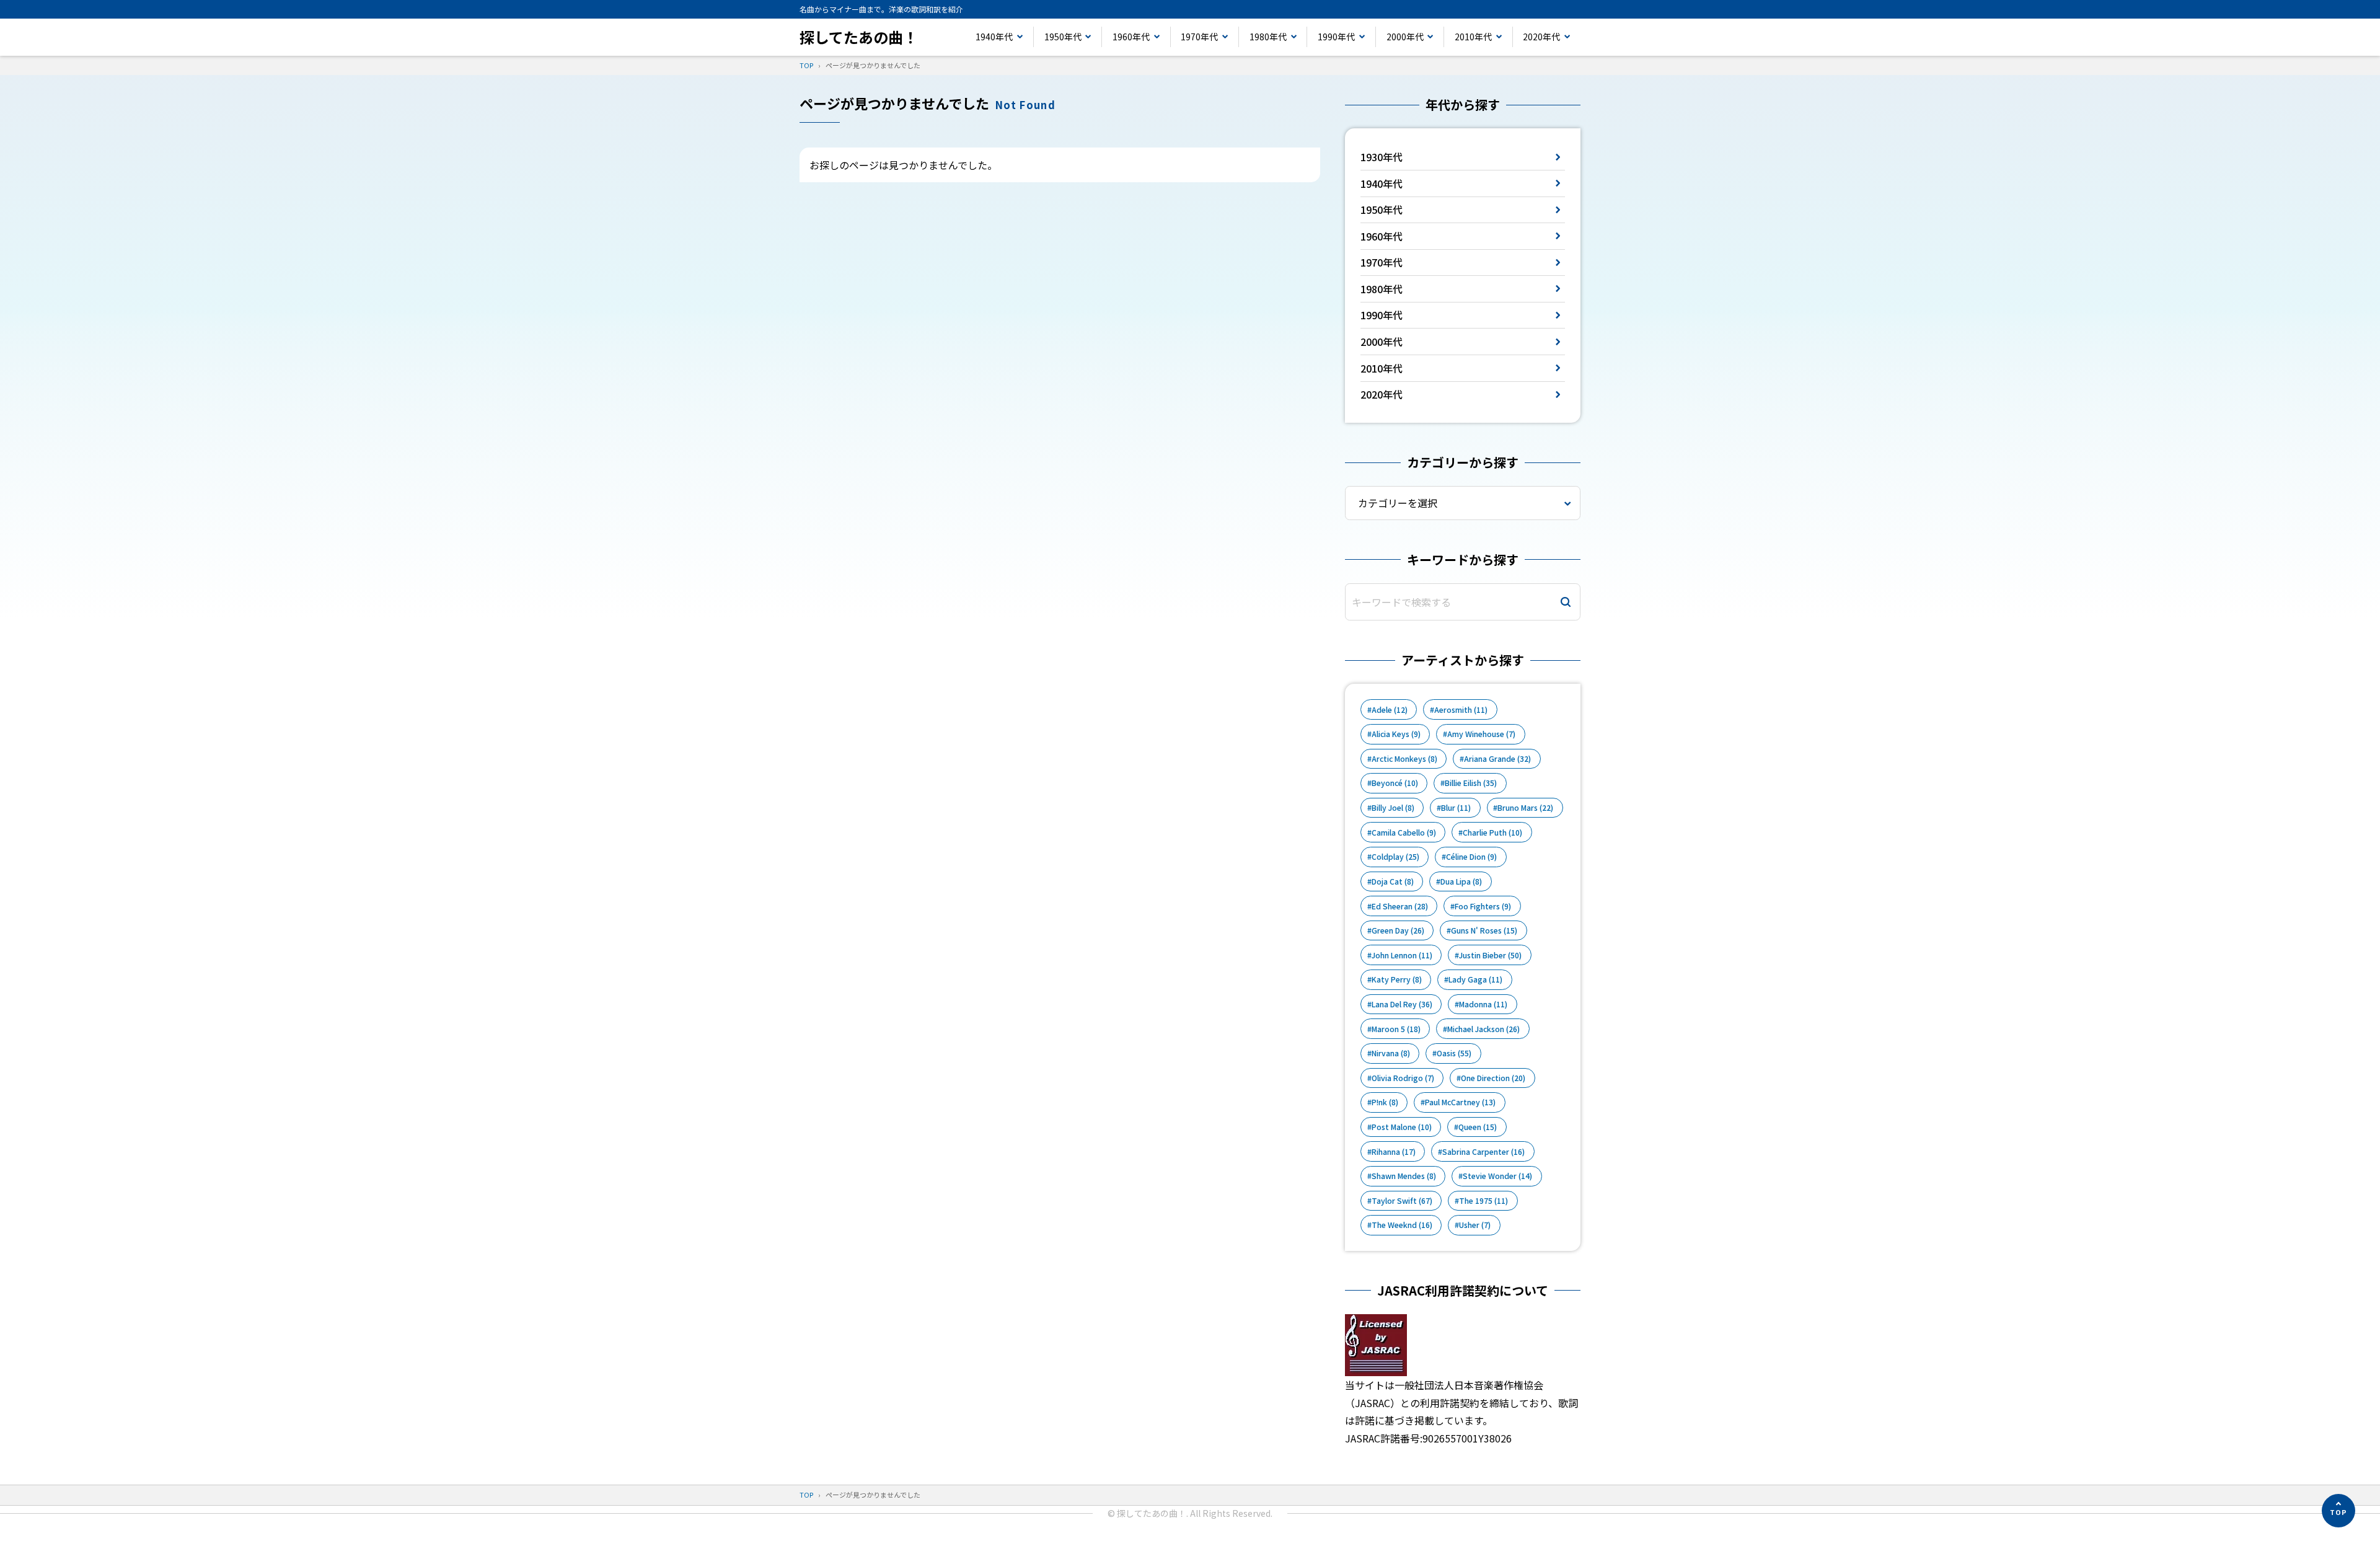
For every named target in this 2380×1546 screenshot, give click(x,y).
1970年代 (1199, 37)
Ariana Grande (1497, 759)
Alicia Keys (1396, 734)
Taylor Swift (1402, 1201)
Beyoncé (1395, 783)
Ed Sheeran (1400, 906)
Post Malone (1402, 1127)
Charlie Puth (1492, 833)
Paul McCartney (1460, 1102)
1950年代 (1063, 37)
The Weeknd (1402, 1225)
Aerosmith (1461, 710)
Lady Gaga (1475, 979)
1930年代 (1382, 157)
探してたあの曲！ (859, 37)
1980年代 (1268, 37)
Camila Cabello (1404, 833)
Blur (1456, 808)
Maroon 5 (1396, 1029)
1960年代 (1131, 37)
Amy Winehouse (1481, 734)
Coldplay (1395, 857)
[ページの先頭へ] (2338, 1511)
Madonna (1483, 1004)
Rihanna (1394, 1152)
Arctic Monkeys (1404, 759)
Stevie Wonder (1497, 1176)
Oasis (1454, 1053)
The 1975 (1483, 1201)
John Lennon (1402, 955)
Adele (1390, 710)
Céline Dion (1471, 857)
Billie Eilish (1471, 783)
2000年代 (1405, 37)
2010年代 (1473, 37)
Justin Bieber (1490, 955)
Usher (1475, 1225)
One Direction (1493, 1078)
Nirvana (1391, 1053)
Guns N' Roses (1484, 930)
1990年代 (1336, 37)
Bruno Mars (1525, 808)
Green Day (1398, 930)
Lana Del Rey (1402, 1004)
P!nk (1385, 1102)
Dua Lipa (1461, 881)
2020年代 (1541, 37)
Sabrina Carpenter (1483, 1152)
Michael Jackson (1483, 1029)
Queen (1478, 1127)
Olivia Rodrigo (1403, 1078)
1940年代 (994, 37)
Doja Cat (1393, 881)
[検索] (1566, 602)
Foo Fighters (1483, 906)
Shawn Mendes (1404, 1176)
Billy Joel (1393, 808)
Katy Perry (1397, 979)
